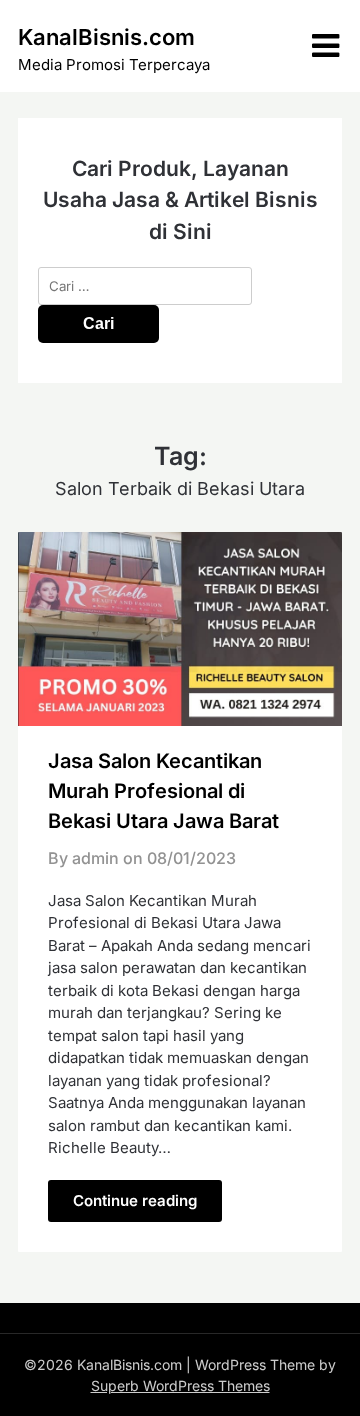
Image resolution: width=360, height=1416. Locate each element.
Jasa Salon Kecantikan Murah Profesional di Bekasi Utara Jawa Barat (163, 791)
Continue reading (135, 1200)
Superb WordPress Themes (180, 1385)
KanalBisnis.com (106, 37)
